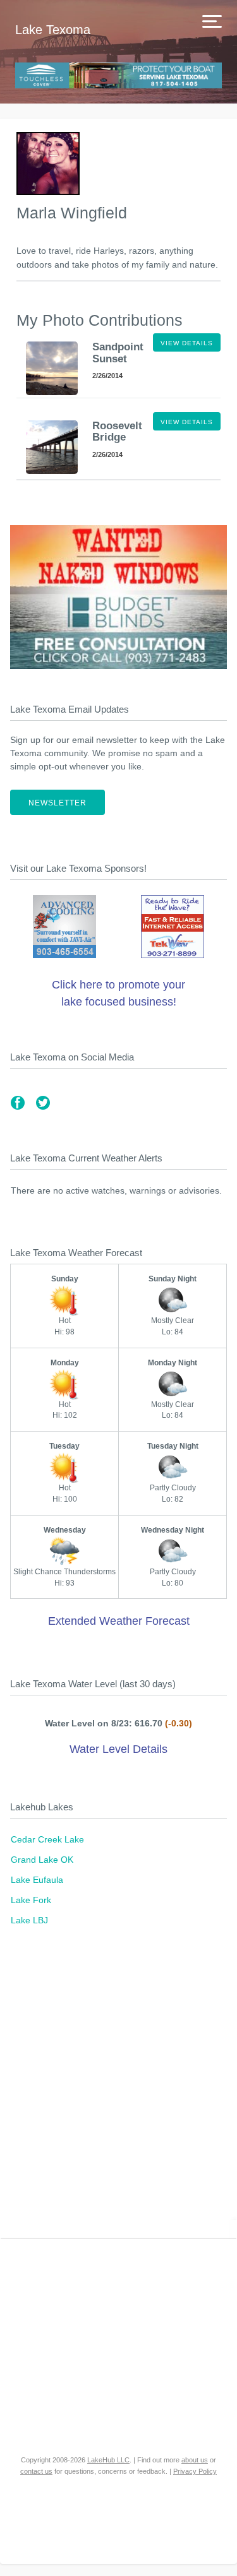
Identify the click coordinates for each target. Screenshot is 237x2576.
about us (195, 2460)
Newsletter (58, 803)
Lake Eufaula (37, 1880)
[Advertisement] (118, 2089)
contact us (36, 2471)
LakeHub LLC (108, 2460)
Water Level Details (118, 1749)
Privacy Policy (195, 2471)
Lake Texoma (53, 30)
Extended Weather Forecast (119, 1621)
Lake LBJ (29, 1920)
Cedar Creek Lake (47, 1839)
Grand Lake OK (42, 1860)
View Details (187, 343)
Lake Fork (31, 1900)
